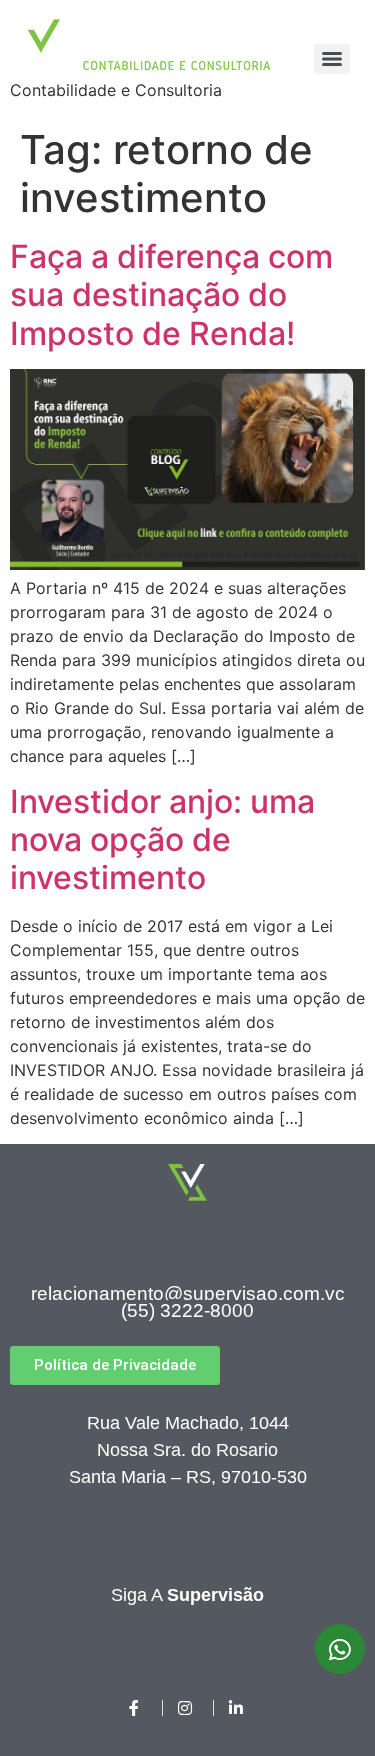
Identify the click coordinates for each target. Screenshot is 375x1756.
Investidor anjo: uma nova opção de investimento (162, 840)
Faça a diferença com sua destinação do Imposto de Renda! (171, 295)
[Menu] (332, 59)
